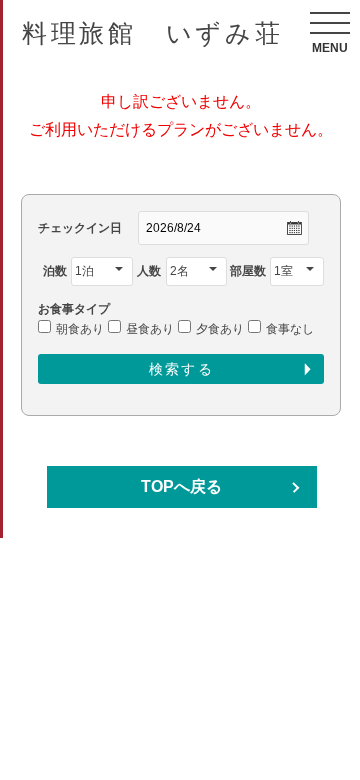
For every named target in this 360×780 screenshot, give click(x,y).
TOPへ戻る (181, 486)
